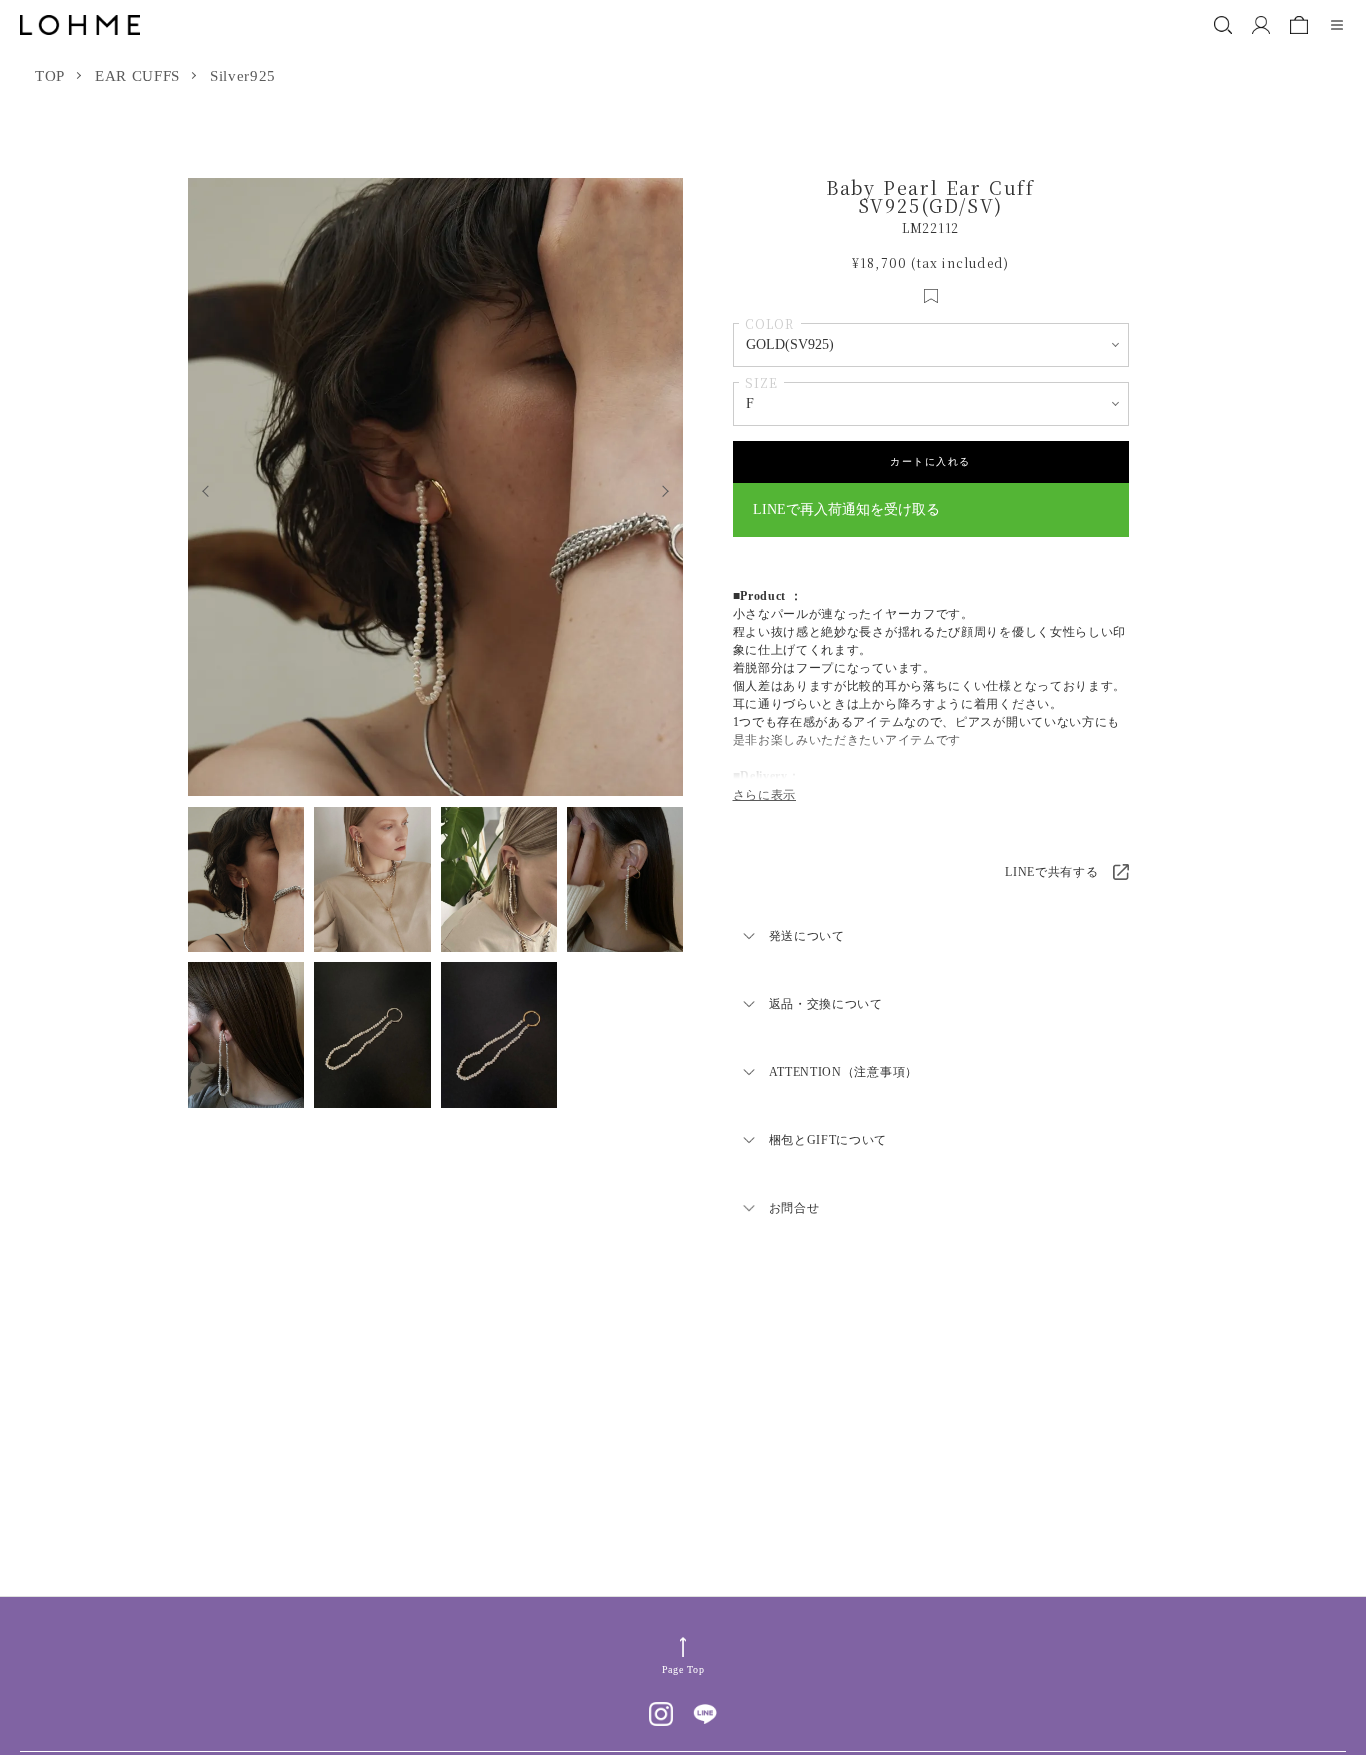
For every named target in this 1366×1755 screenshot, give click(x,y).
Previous (200, 487)
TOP (50, 76)
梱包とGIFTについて (828, 1140)
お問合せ (794, 1208)
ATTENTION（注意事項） (844, 1072)
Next (670, 487)
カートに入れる (930, 461)
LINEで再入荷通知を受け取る (846, 509)
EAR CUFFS (137, 76)
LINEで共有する (1051, 872)
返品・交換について (826, 1004)
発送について (807, 936)
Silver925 (243, 76)
